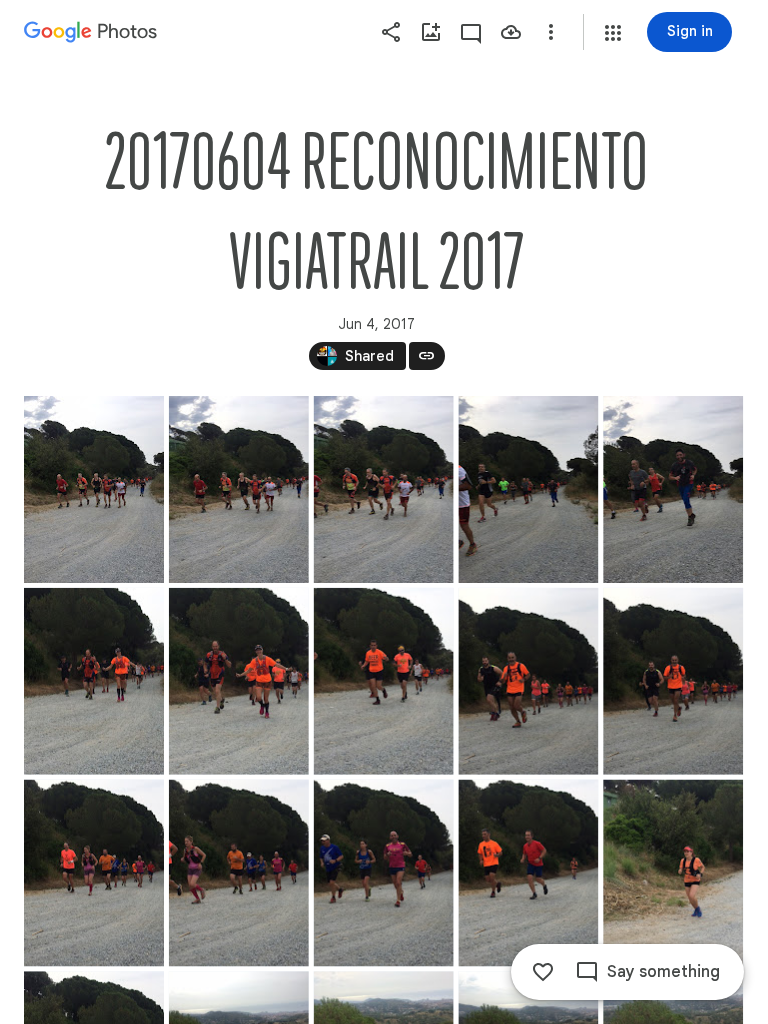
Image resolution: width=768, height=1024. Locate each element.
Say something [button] (663, 972)
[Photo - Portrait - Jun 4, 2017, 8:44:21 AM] (94, 681)
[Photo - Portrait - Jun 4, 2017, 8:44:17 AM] (528, 489)
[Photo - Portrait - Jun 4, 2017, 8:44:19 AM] (673, 489)
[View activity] (471, 32)
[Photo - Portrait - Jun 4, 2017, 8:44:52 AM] (673, 873)
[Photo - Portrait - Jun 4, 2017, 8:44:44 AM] (528, 873)
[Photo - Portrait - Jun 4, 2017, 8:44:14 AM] (94, 489)
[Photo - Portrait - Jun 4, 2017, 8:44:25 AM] (384, 681)
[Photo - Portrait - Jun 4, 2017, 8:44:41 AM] (384, 873)
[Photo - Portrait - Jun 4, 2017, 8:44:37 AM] (94, 873)
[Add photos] (431, 32)
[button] (613, 33)
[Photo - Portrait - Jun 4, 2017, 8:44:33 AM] (528, 681)
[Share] (391, 32)
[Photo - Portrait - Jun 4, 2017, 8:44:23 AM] (239, 681)
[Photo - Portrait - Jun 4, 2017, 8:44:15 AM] (239, 489)
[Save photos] (511, 32)
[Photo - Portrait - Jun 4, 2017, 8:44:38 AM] (239, 873)
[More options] (551, 32)
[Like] (543, 972)
